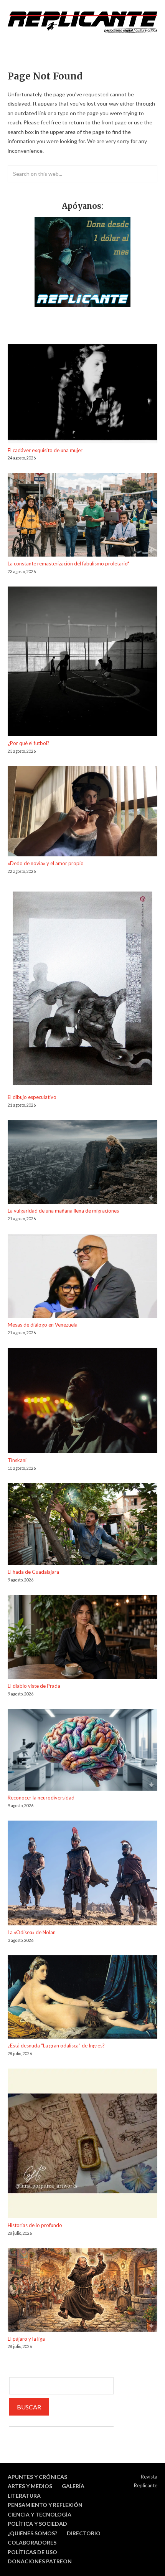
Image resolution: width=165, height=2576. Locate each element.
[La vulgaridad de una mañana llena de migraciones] (82, 1163)
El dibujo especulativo (32, 1097)
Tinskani (17, 1460)
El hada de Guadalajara (33, 1572)
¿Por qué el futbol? (29, 743)
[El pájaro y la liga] (82, 2291)
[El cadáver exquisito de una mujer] (82, 395)
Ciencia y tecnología (40, 2514)
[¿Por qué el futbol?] (82, 663)
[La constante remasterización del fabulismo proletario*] (82, 516)
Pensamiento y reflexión (45, 2505)
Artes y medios (30, 2486)
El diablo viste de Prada (34, 1686)
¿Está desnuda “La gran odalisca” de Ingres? (56, 2046)
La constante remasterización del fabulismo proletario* (68, 563)
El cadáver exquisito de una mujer (45, 450)
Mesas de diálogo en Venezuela (43, 1325)
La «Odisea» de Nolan (32, 1932)
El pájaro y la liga (26, 2339)
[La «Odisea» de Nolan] (82, 1874)
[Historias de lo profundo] (82, 2145)
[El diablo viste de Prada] (82, 1638)
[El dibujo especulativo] (82, 990)
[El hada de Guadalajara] (82, 1525)
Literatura (24, 2496)
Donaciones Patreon (40, 2561)
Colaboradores (32, 2542)
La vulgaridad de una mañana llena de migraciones (63, 1211)
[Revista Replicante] (82, 22)
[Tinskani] (82, 1402)
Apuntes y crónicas (37, 2477)
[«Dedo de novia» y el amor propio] (82, 812)
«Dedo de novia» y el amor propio (46, 863)
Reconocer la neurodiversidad (41, 1798)
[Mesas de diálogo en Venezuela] (82, 1277)
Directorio (84, 2533)
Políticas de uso (32, 2552)
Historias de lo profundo (35, 2225)
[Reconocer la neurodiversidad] (82, 1751)
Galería (73, 2486)
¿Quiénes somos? (32, 2533)
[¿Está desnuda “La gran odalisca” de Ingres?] (82, 1998)
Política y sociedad (37, 2524)
